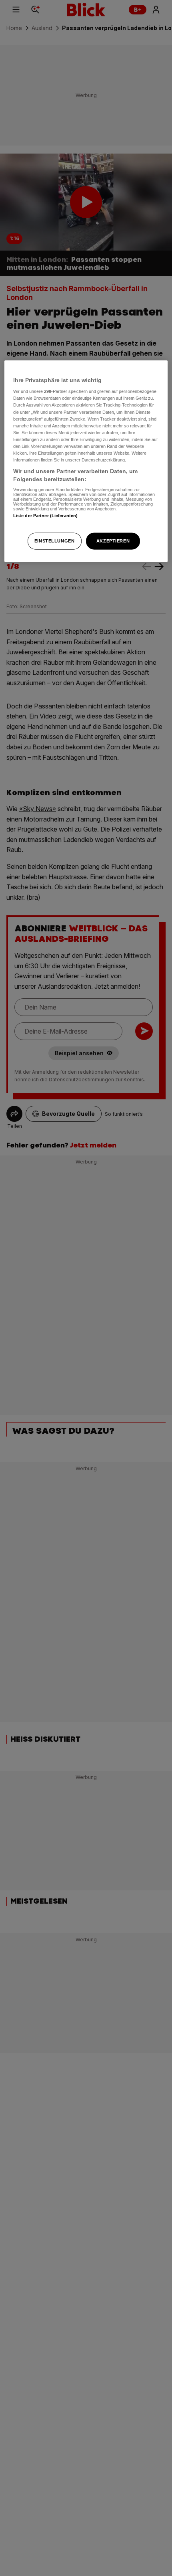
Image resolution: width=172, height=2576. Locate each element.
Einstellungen (54, 540)
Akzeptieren (113, 540)
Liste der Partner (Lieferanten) (46, 516)
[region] (86, 461)
